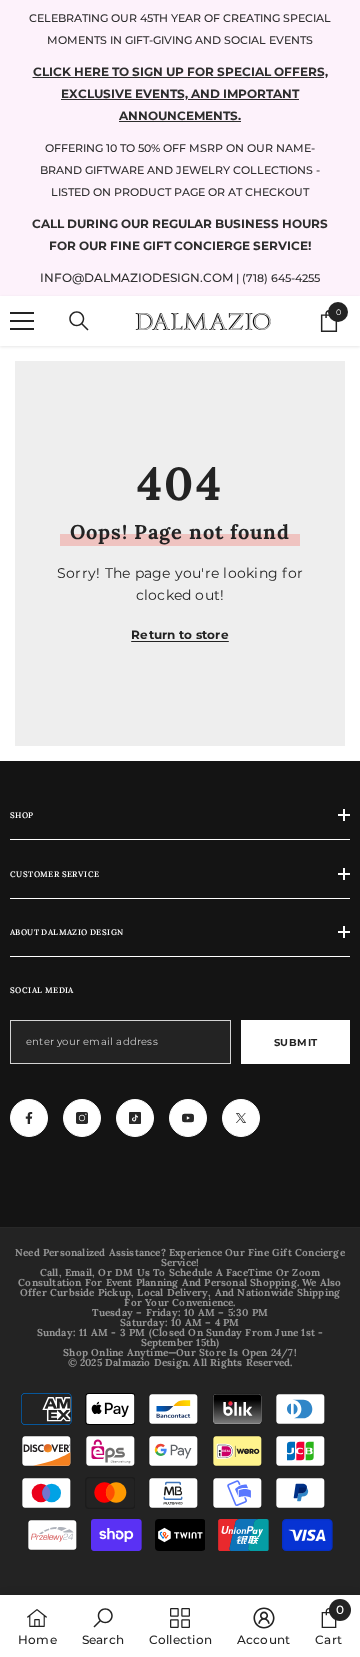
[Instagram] (82, 1118)
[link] (103, 1626)
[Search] (79, 321)
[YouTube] (188, 1118)
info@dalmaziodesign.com (136, 277)
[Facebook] (29, 1118)
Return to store (180, 634)
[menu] (22, 321)
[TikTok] (135, 1118)
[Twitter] (241, 1118)
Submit (296, 1042)
